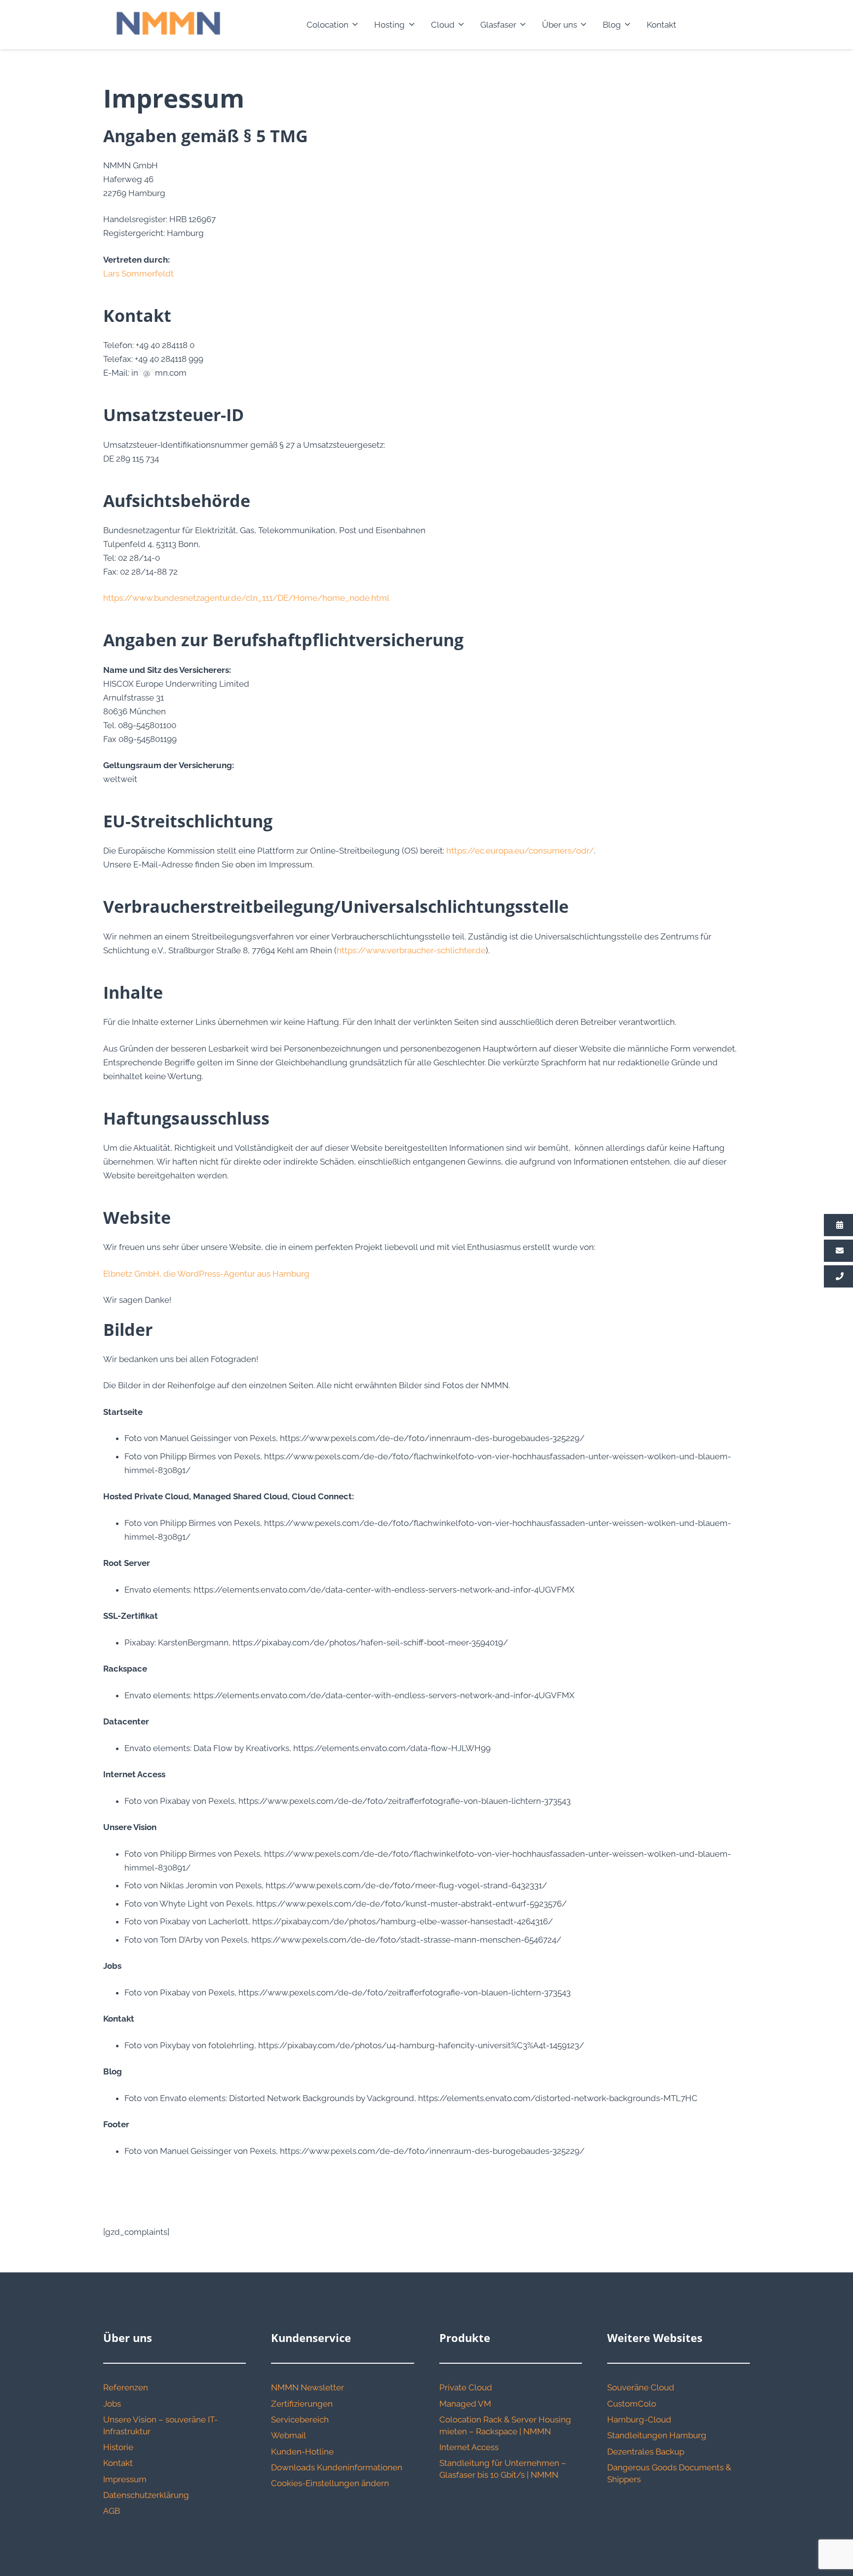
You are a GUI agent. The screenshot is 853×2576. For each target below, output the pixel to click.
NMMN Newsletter (308, 2387)
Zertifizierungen (302, 2404)
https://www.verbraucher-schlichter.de (411, 950)
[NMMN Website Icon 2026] (168, 25)
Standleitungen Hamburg (657, 2435)
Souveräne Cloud (641, 2387)
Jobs (112, 2404)
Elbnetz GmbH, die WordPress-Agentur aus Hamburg (206, 1274)
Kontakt (118, 2463)
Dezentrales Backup (646, 2452)
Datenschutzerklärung (146, 2495)
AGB (112, 2511)
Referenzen (126, 2387)
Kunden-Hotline (302, 2452)
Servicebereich (300, 2420)
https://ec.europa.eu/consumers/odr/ (520, 851)
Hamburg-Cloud (639, 2420)
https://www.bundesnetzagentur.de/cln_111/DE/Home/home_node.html (246, 598)
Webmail (289, 2435)
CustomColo (632, 2404)
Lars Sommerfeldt (138, 273)
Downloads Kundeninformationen (337, 2467)
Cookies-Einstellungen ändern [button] (330, 2483)
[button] (353, 25)
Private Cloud (466, 2387)
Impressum (125, 2479)
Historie (118, 2447)
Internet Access (469, 2447)
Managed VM (465, 2404)
